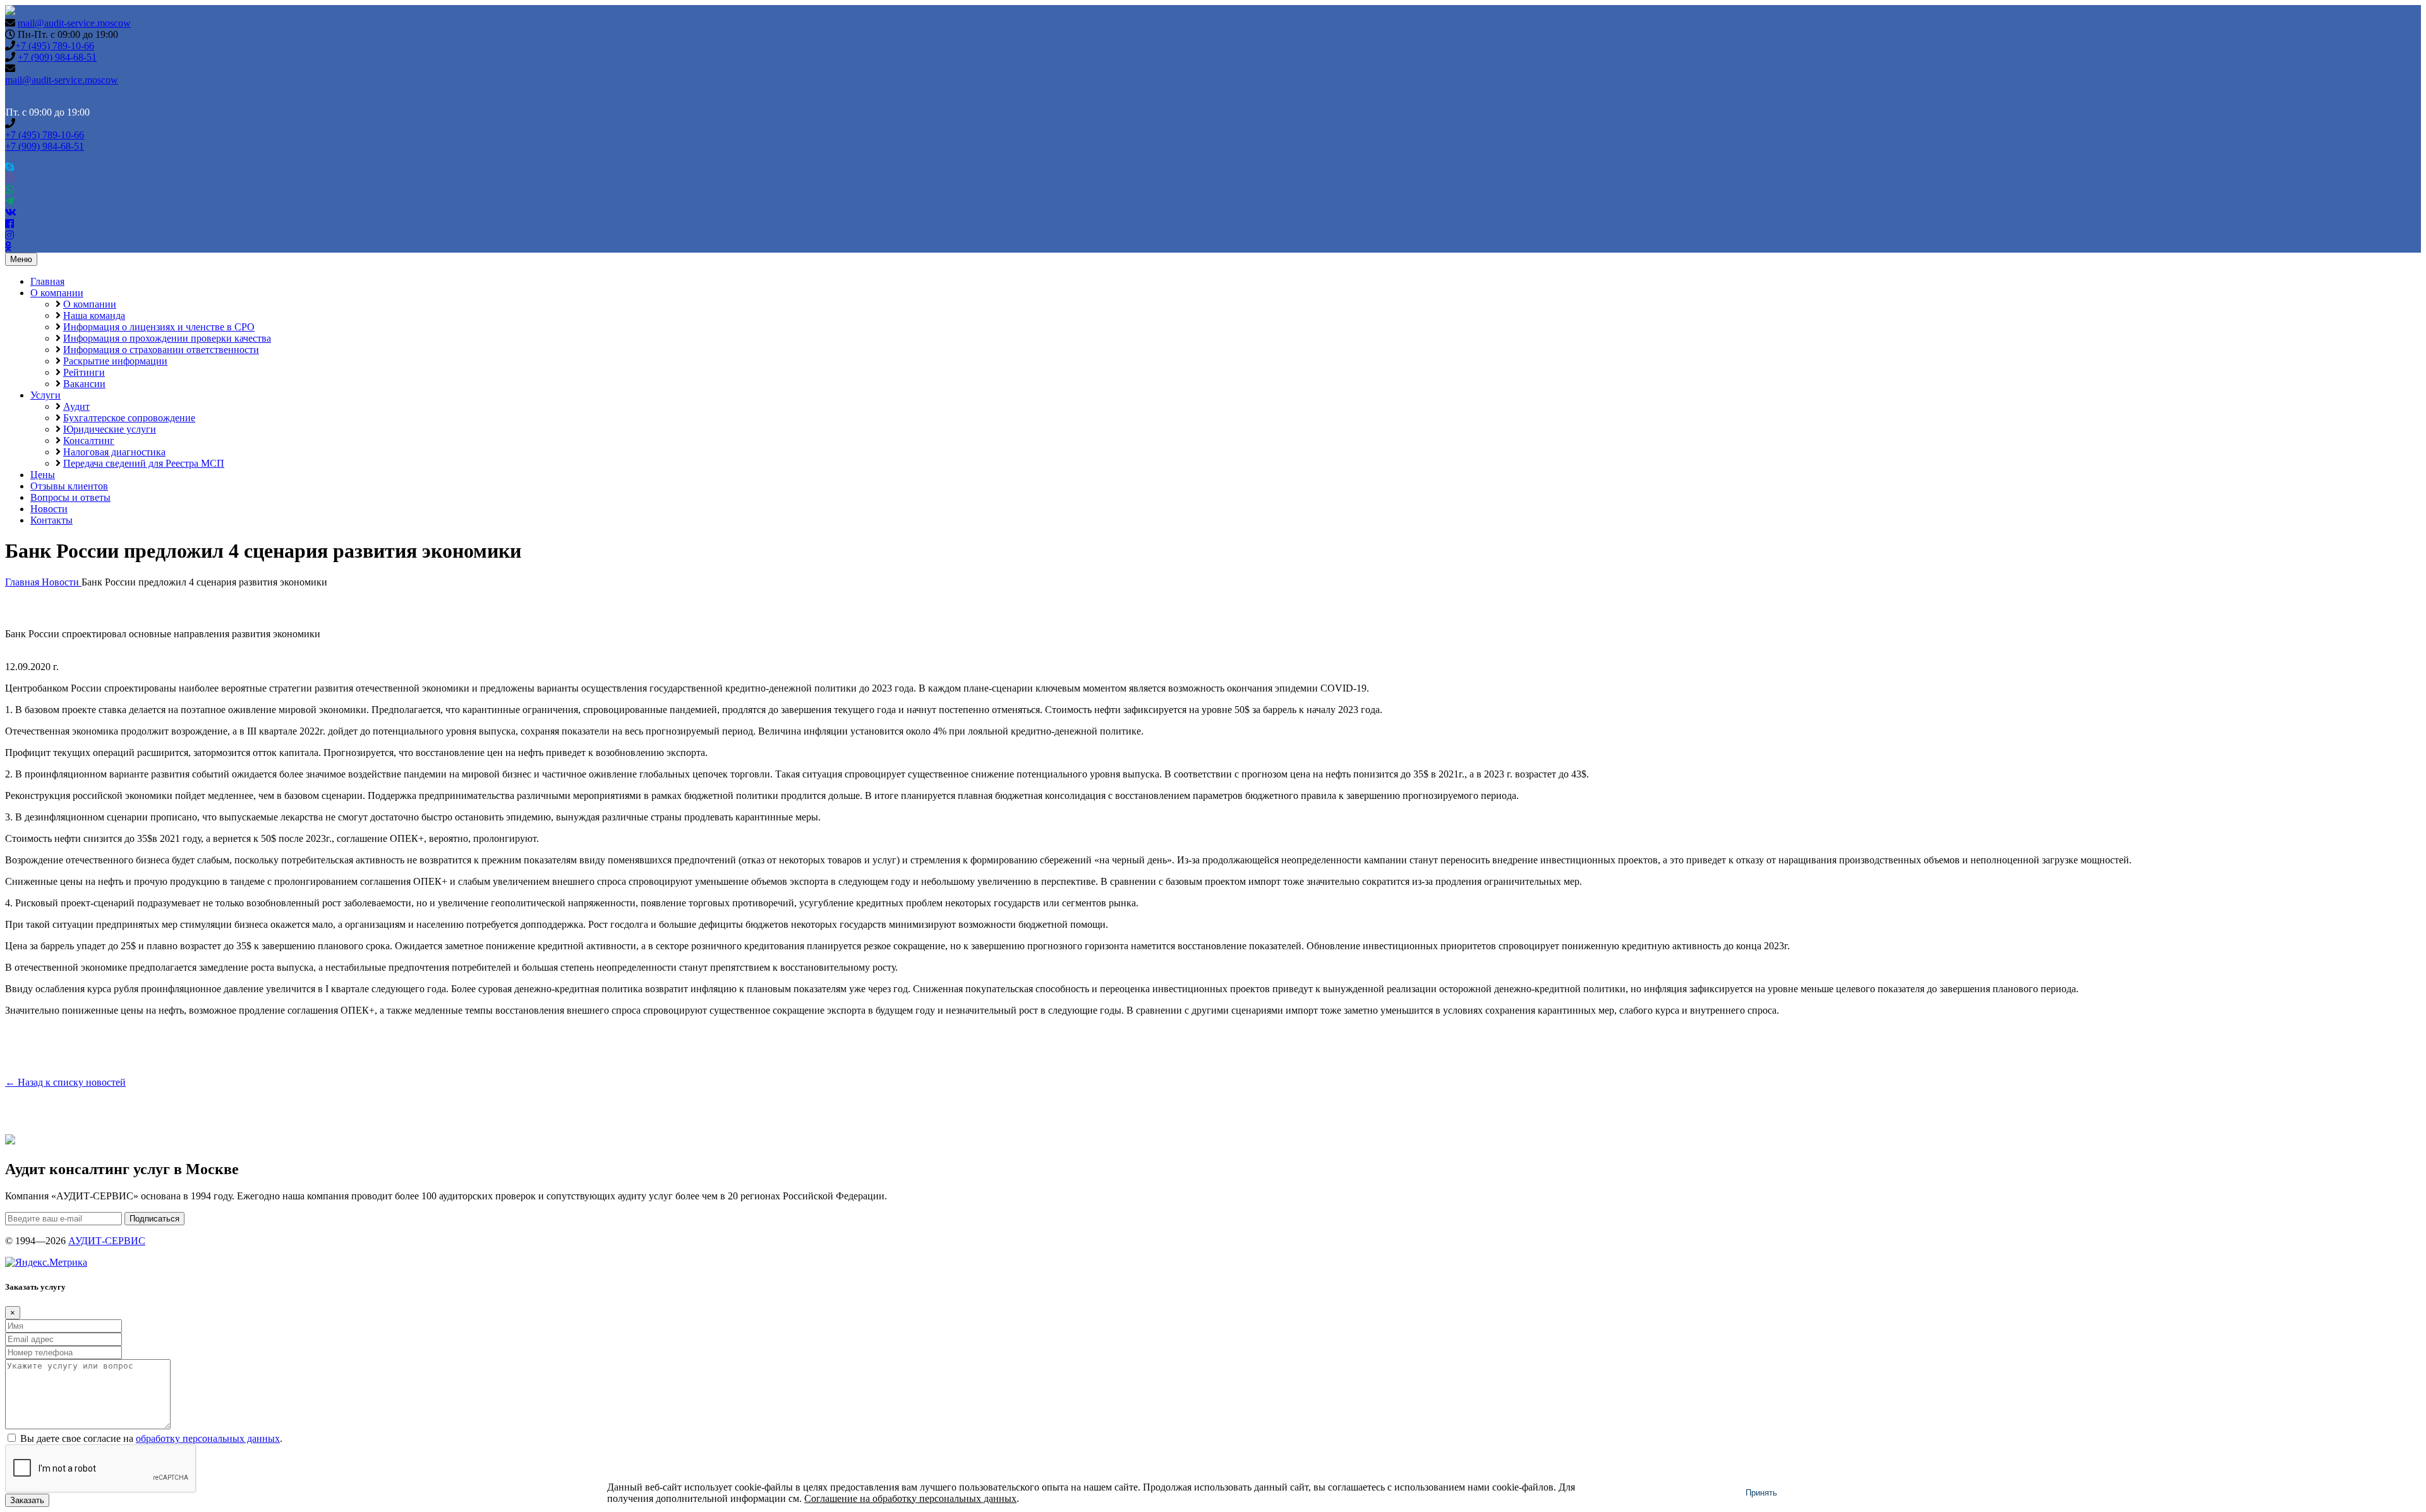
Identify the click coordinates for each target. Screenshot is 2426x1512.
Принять (1761, 1493)
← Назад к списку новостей (65, 1082)
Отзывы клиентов (69, 486)
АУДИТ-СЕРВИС (107, 1241)
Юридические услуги (110, 429)
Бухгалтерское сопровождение (129, 418)
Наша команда (94, 315)
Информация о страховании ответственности (161, 350)
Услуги (45, 395)
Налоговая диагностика (114, 452)
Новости (49, 509)
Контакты (51, 520)
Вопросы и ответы (70, 497)
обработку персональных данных (208, 1438)
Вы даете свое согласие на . (151, 1438)
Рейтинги (84, 372)
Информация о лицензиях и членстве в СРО (159, 327)
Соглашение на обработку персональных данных (910, 1498)
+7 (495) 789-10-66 (55, 46)
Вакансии (84, 384)
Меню (21, 259)
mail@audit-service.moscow (74, 23)
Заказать (27, 1500)
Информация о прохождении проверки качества (167, 338)
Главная (47, 281)
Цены (43, 475)
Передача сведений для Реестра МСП (144, 463)
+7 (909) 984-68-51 (57, 57)
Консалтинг (89, 441)
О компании (57, 293)
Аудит (76, 406)
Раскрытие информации (115, 361)
